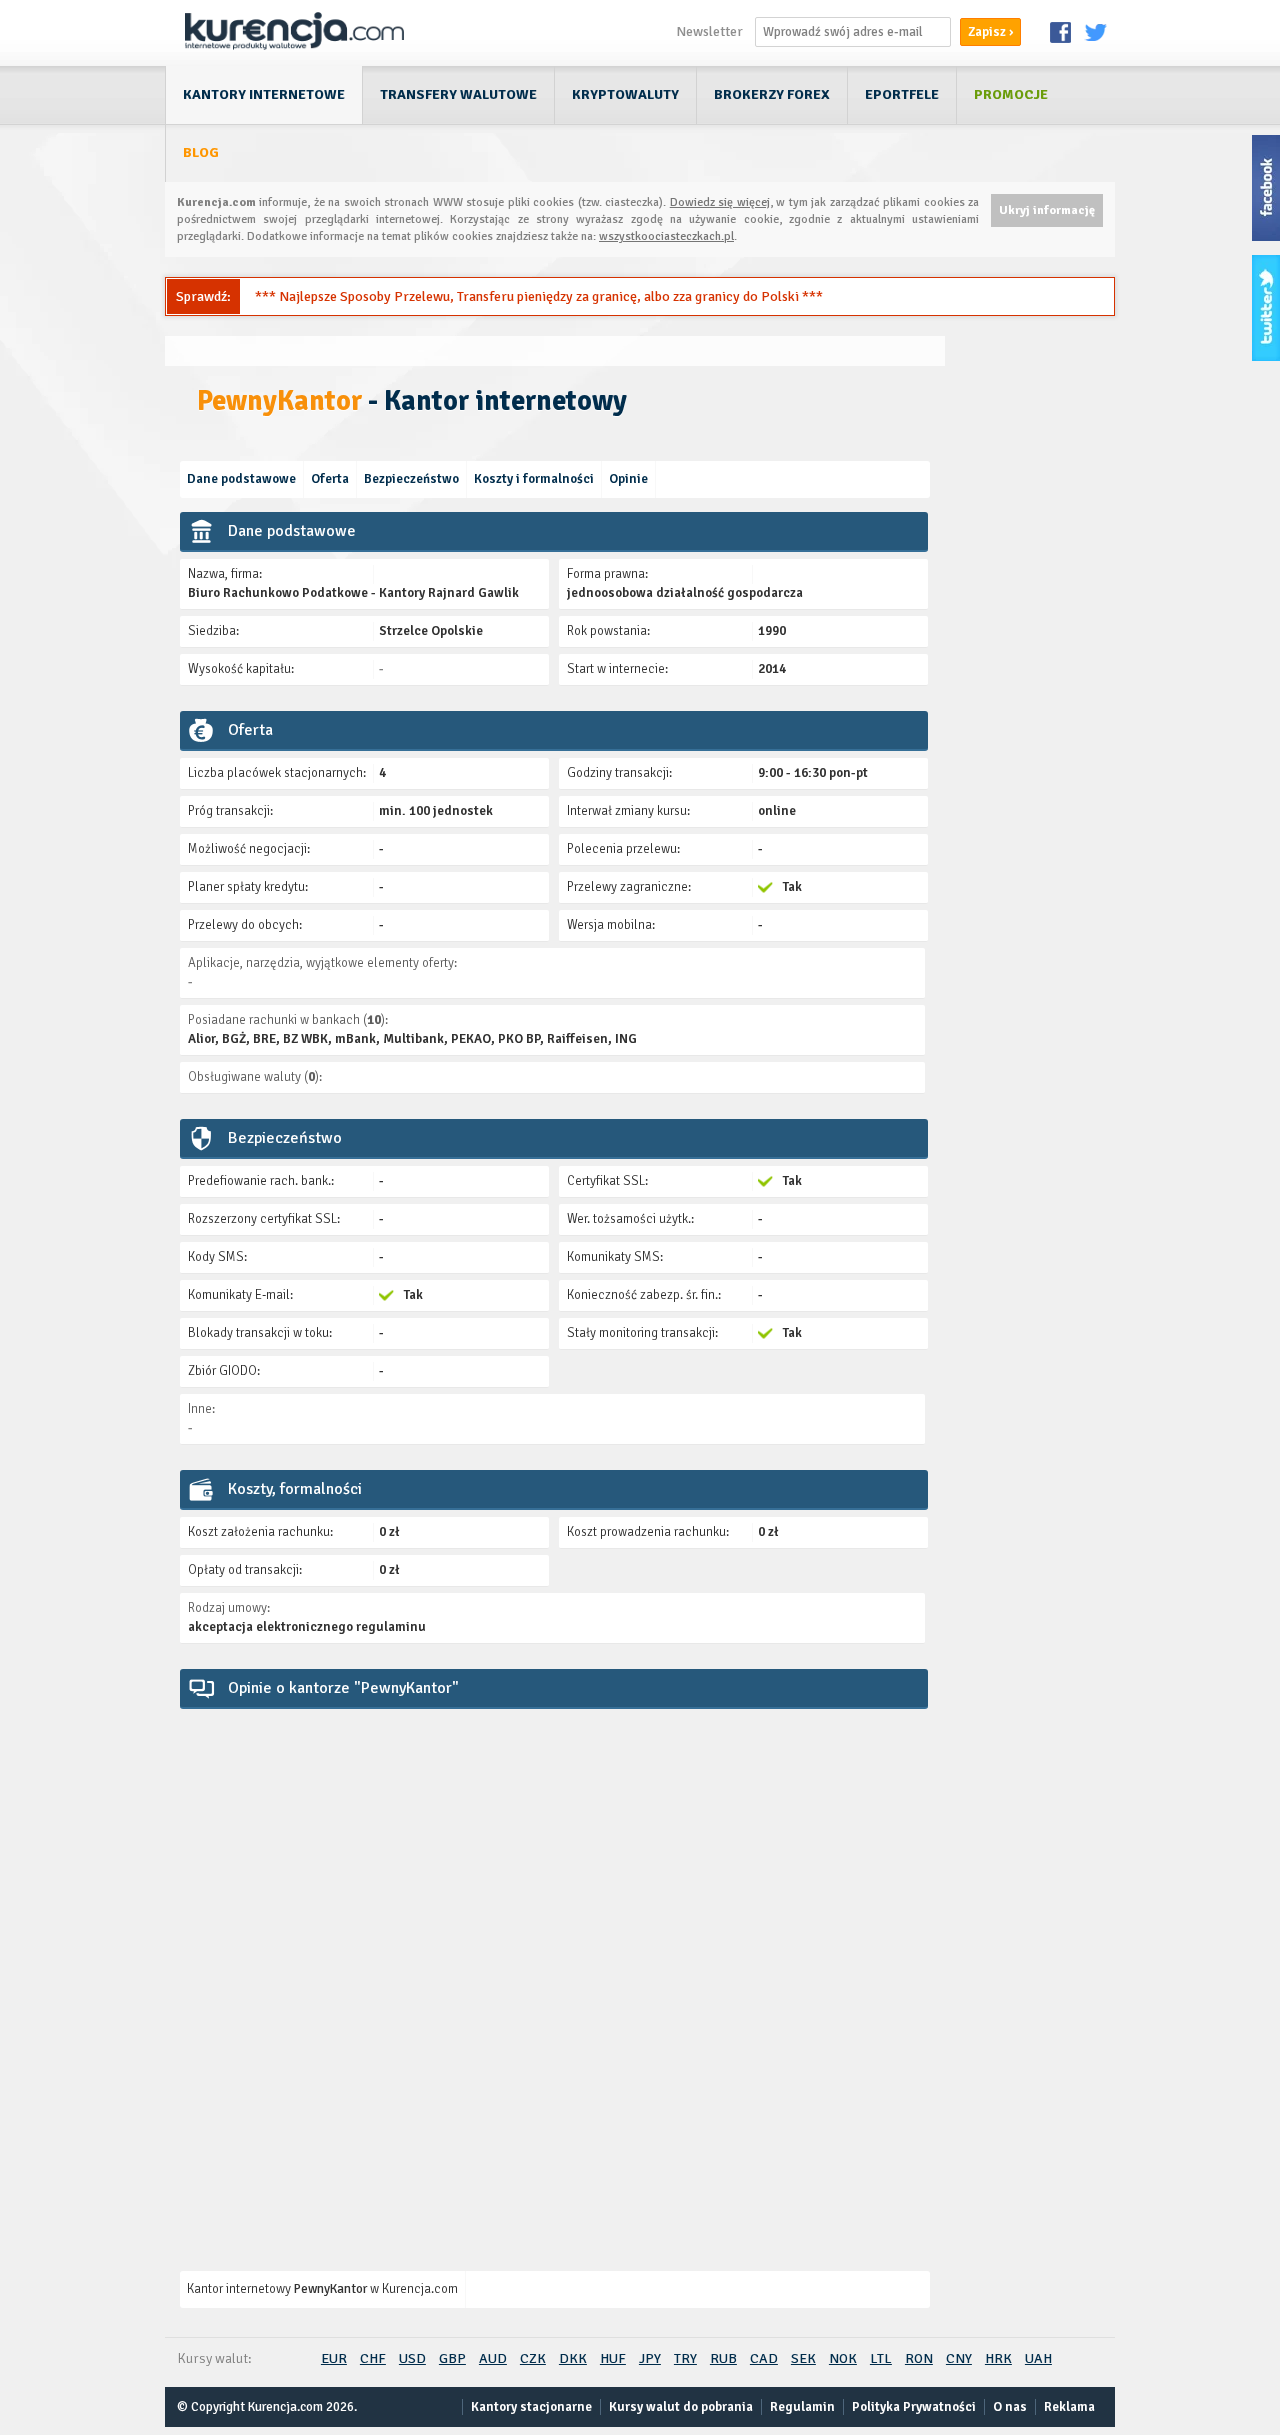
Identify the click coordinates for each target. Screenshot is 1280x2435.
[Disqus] (555, 1971)
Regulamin (802, 2407)
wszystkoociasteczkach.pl (666, 236)
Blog (201, 152)
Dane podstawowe (241, 479)
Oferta (330, 479)
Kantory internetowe (264, 94)
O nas (1010, 2407)
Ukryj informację (1047, 210)
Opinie (628, 479)
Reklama (1069, 2407)
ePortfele (902, 94)
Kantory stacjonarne (531, 2407)
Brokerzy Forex (772, 94)
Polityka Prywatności (914, 2407)
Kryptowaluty (625, 94)
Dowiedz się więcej (720, 202)
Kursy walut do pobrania (681, 2407)
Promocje (1011, 94)
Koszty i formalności (534, 479)
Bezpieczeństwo (411, 479)
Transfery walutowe (458, 94)
